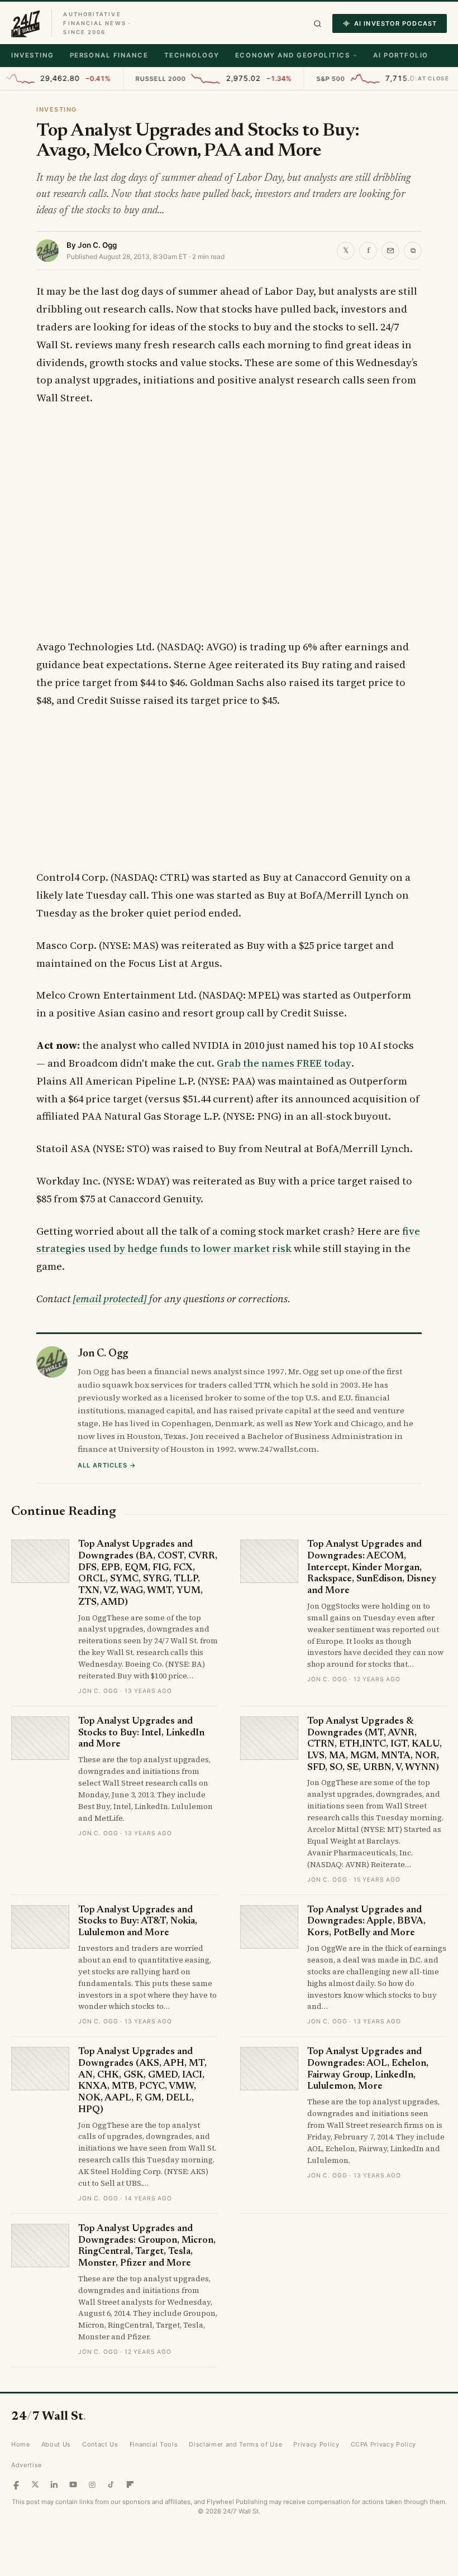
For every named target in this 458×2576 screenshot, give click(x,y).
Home (21, 2480)
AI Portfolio (400, 55)
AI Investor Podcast (395, 23)
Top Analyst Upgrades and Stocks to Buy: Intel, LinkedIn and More (141, 1768)
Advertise (27, 2500)
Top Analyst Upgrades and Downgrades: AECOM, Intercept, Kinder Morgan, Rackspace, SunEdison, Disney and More (372, 1604)
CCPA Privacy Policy (384, 2480)
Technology (192, 55)
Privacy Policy (316, 2480)
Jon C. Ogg (97, 245)
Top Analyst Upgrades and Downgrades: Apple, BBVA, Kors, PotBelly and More (366, 1957)
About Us (56, 2480)
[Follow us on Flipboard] (130, 2520)
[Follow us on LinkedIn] (54, 2520)
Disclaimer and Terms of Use (235, 2480)
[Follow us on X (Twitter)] (35, 2520)
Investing (33, 55)
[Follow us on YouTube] (73, 2520)
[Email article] (390, 251)
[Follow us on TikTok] (111, 2520)
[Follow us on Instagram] (92, 2520)
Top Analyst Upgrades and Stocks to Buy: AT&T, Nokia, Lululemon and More (138, 1957)
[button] (318, 24)
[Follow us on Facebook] (16, 2520)
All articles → (107, 1500)
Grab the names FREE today (284, 1063)
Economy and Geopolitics (292, 55)
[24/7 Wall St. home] (26, 23)
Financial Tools (154, 2480)
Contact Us (100, 2480)
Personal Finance (109, 55)
